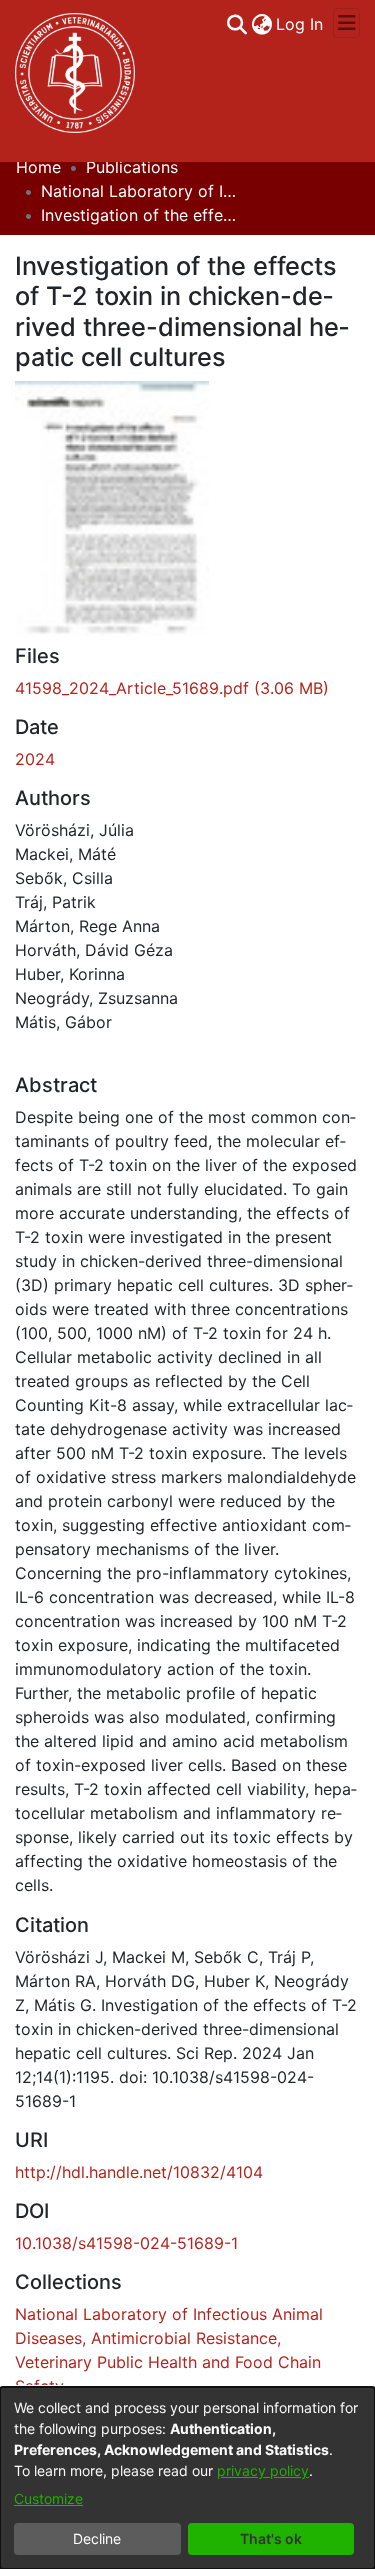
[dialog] (187, 2478)
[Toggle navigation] (346, 23)
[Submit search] (236, 24)
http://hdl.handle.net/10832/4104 (139, 2172)
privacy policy (263, 2470)
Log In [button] (300, 24)
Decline (97, 2538)
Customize (48, 2498)
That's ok (271, 2538)
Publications (132, 167)
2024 (35, 759)
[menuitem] (261, 24)
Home (38, 167)
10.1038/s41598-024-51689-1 (126, 2243)
